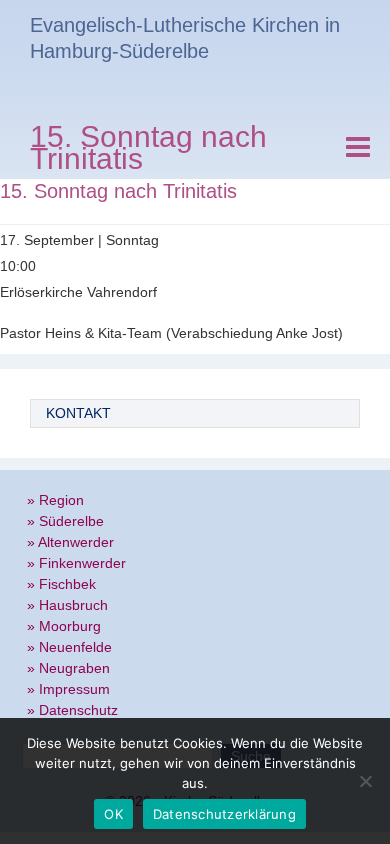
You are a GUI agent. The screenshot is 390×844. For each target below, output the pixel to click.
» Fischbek (61, 584)
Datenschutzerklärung (224, 814)
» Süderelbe (65, 521)
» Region (55, 500)
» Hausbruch (67, 605)
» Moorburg (64, 626)
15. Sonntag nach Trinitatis (148, 150)
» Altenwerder (70, 542)
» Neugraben (68, 668)
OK (113, 814)
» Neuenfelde (69, 647)
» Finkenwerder (76, 563)
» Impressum (68, 689)
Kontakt (78, 413)
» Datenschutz (72, 710)
